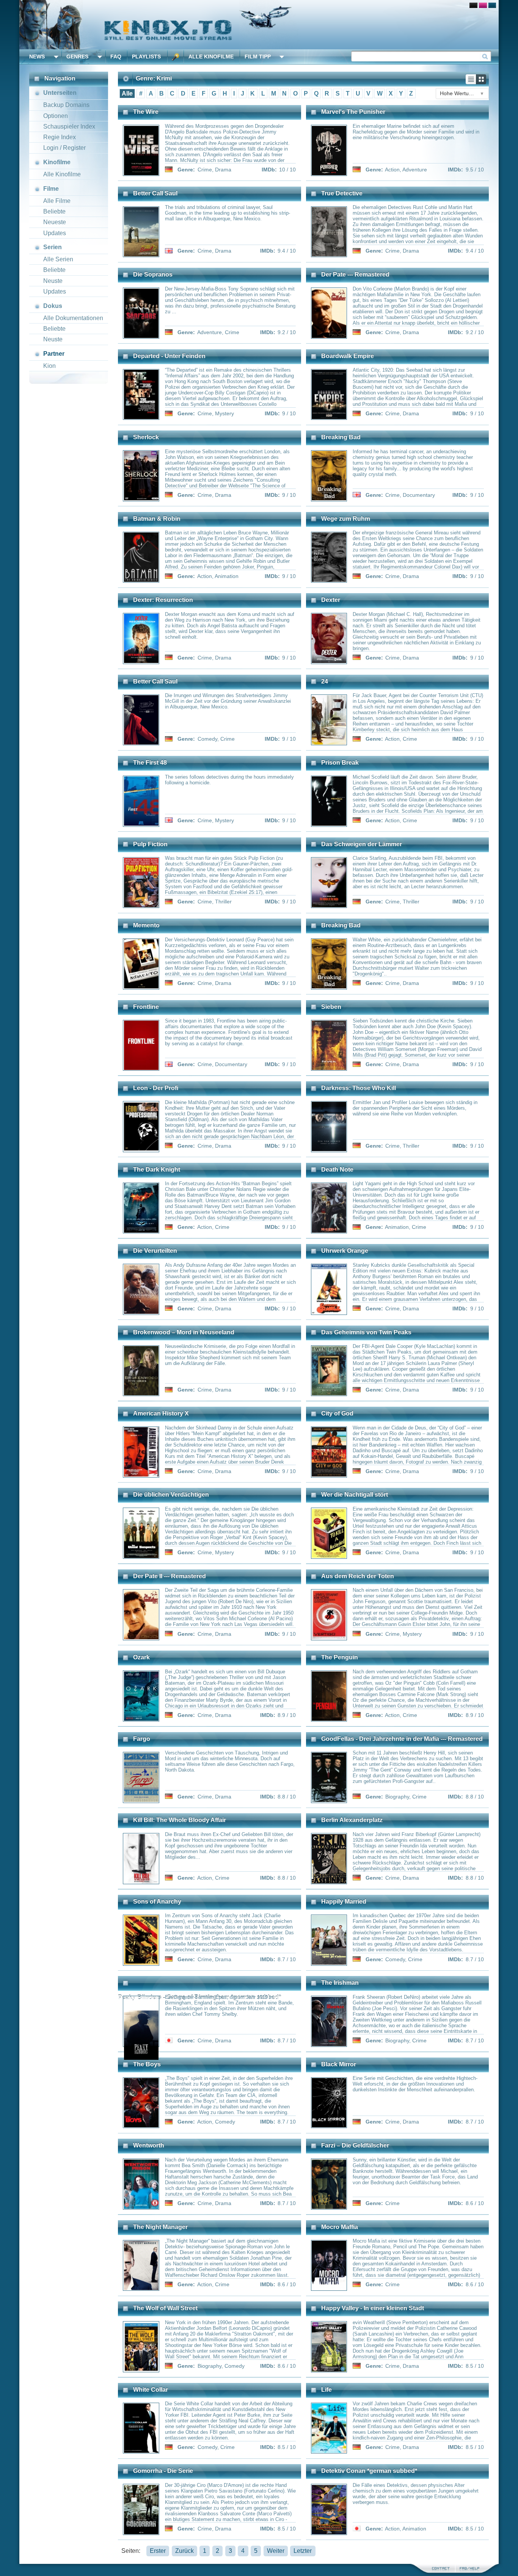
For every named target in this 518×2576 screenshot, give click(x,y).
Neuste (53, 281)
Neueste (55, 222)
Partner (54, 354)
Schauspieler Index (69, 126)
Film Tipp (258, 57)
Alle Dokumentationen (73, 318)
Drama (223, 170)
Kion (49, 366)
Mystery (224, 413)
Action (392, 170)
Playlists (146, 57)
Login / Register (64, 148)
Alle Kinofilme (211, 57)
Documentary (419, 495)
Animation (227, 576)
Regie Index (60, 137)
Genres (77, 57)
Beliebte (54, 211)
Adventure (415, 170)
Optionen (56, 116)
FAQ (116, 57)
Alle (127, 93)
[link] (259, 25)
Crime (205, 170)
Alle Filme (57, 201)
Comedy (207, 739)
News (37, 57)
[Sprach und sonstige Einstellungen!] (176, 57)
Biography (397, 1797)
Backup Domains (66, 105)
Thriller (223, 902)
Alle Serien (58, 259)
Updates (55, 233)
